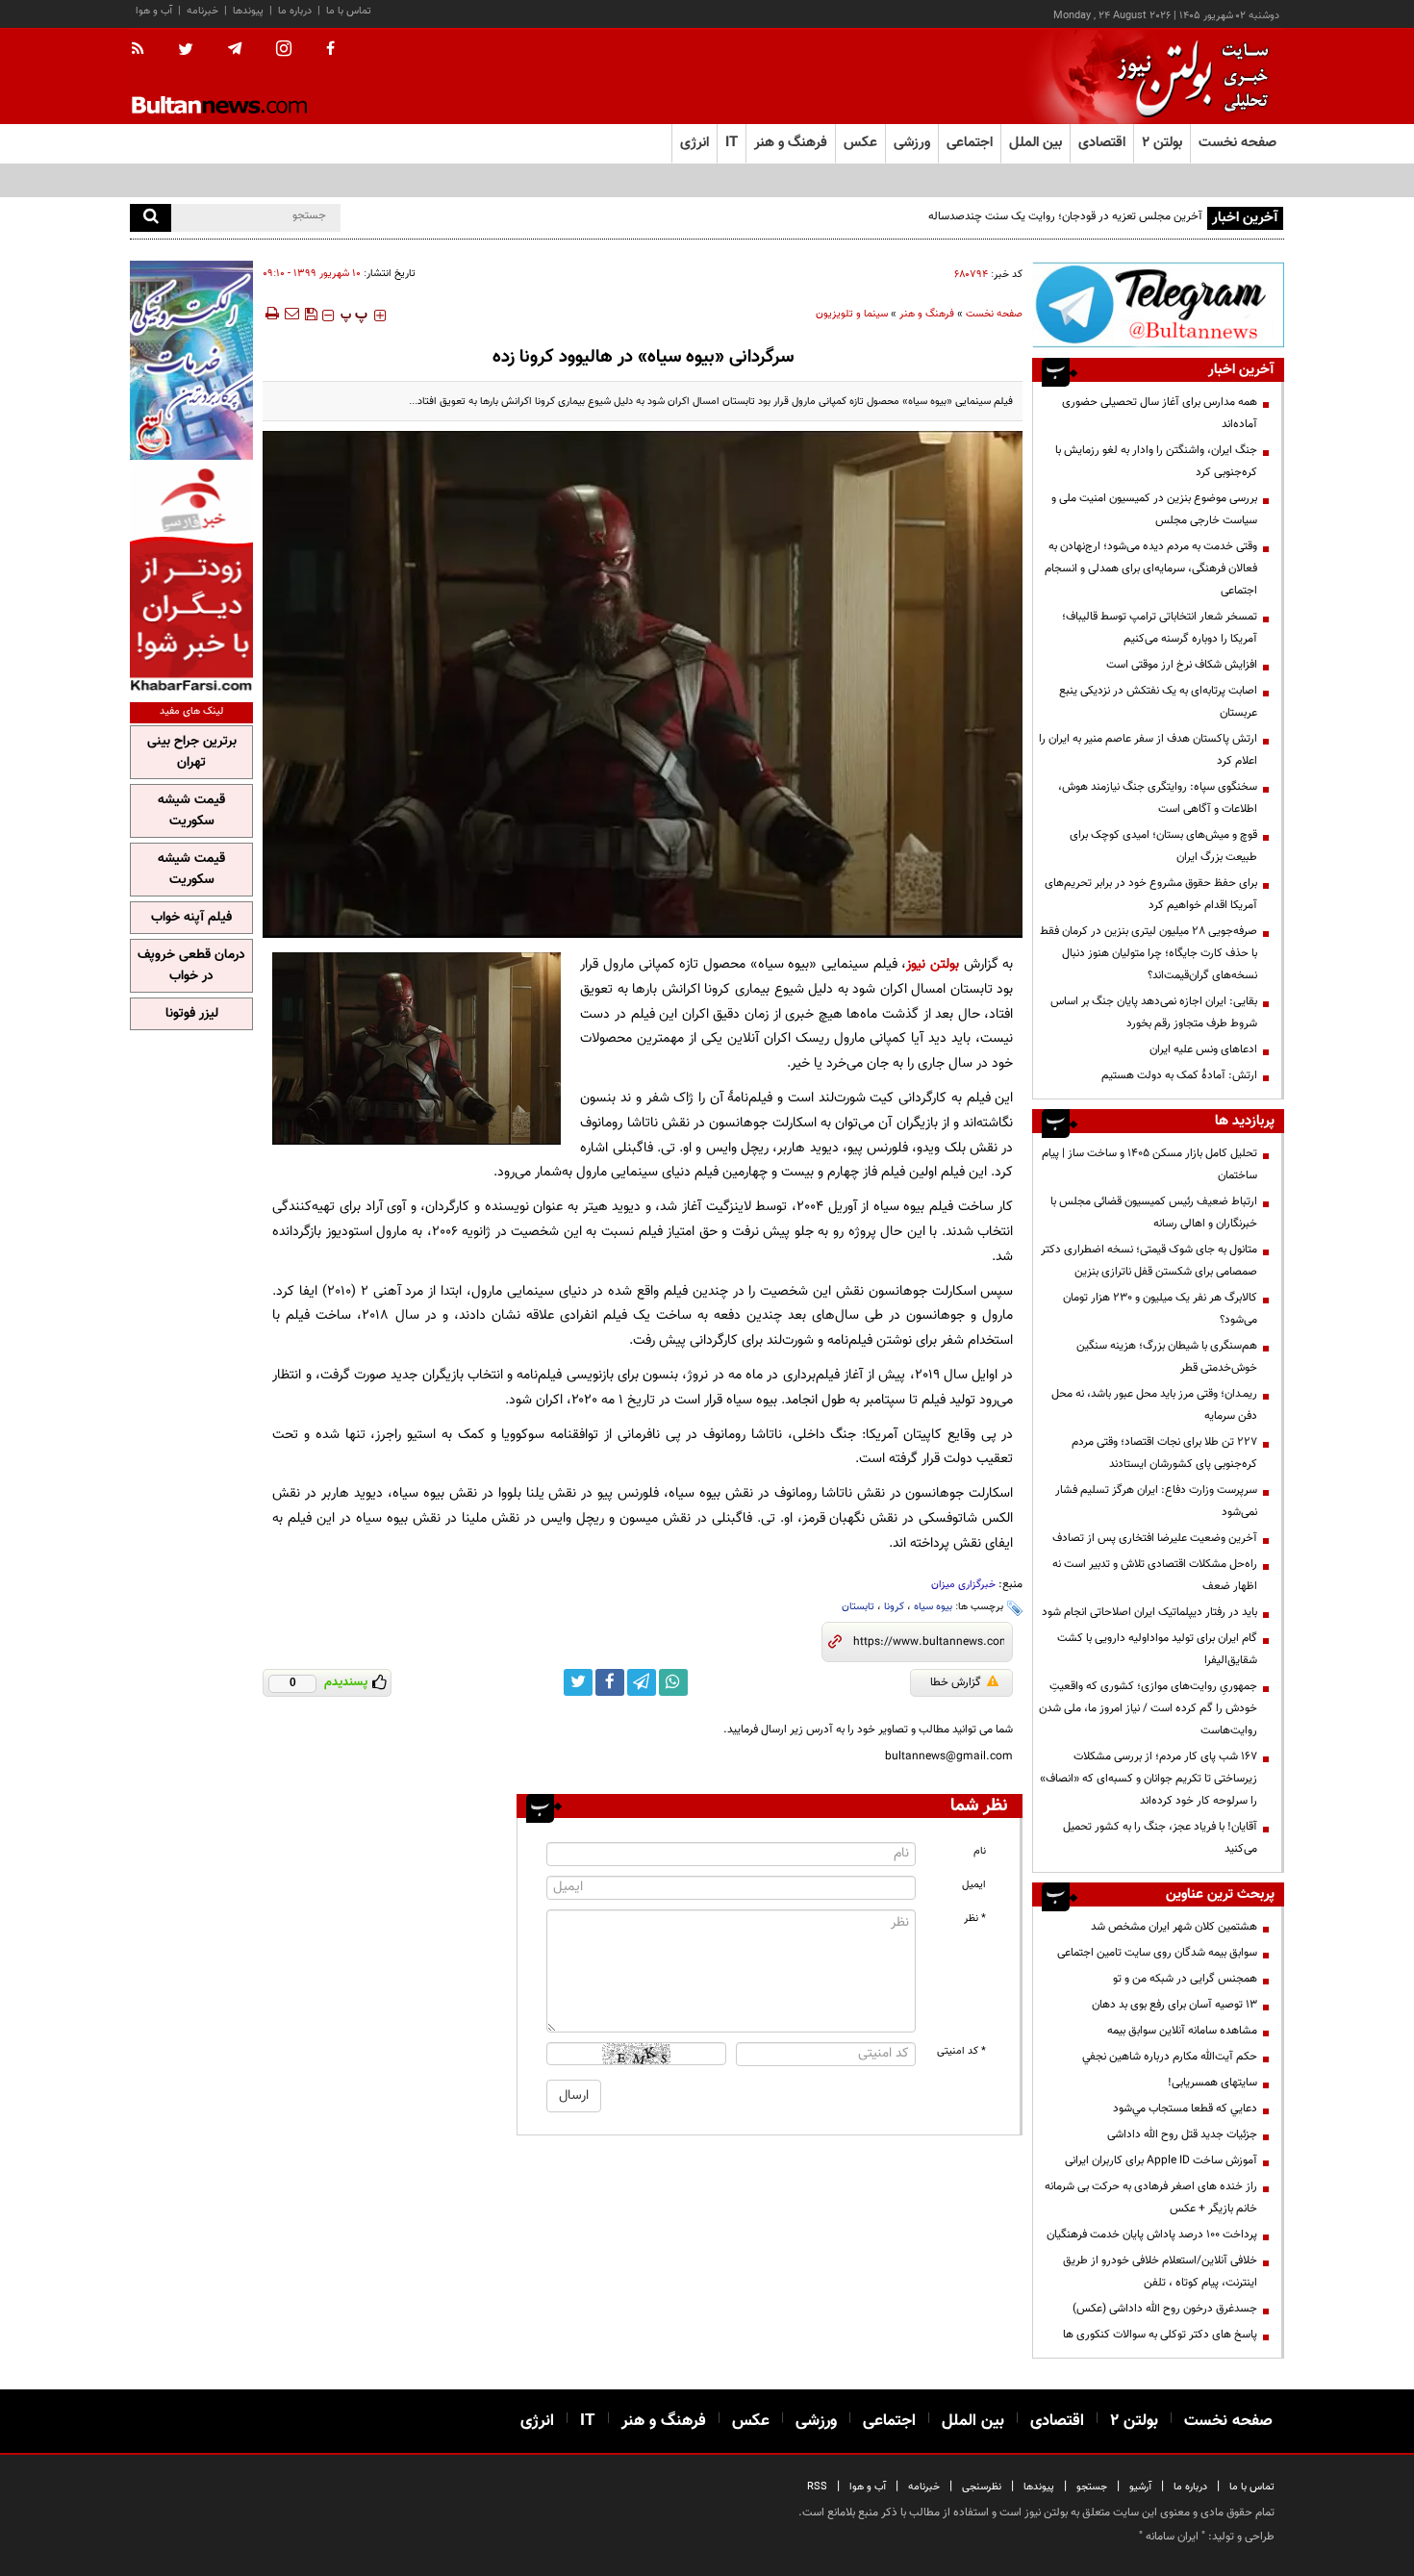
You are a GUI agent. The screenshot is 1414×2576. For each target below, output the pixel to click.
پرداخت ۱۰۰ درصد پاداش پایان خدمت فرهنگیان (1152, 2235)
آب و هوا (154, 11)
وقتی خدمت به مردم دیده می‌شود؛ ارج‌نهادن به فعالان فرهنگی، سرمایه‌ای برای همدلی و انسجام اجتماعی (1151, 568)
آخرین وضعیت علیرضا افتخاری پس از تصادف (1155, 1538)
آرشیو (1140, 2487)
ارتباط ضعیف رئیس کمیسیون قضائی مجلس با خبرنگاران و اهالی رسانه (1154, 1212)
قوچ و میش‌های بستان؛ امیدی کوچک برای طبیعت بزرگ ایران (1163, 846)
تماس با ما (349, 11)
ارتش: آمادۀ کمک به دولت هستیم (1179, 1075)
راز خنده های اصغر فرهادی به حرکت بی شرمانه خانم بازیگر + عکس (1151, 2197)
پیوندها (248, 11)
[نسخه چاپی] (271, 314)
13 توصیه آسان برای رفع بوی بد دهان (1174, 2005)
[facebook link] (610, 1682)
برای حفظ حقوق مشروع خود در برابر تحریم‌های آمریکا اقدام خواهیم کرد (1151, 894)
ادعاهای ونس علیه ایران (1203, 1049)
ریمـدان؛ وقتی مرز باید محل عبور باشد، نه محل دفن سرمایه (1154, 1405)
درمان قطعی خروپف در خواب (191, 966)
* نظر (975, 1919)
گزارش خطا (956, 1682)
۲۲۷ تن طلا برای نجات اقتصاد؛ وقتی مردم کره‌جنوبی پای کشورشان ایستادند (1164, 1453)
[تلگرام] (1158, 304)
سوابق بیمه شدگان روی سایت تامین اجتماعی (1157, 1953)
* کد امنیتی (961, 2051)
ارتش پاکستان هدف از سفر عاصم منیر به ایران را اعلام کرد (1148, 750)
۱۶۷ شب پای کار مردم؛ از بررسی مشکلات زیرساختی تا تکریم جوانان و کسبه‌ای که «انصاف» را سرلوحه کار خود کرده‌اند (1149, 1779)
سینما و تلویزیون (852, 314)
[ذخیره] (311, 314)
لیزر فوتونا (192, 1014)
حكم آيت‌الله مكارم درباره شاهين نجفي (1170, 2057)
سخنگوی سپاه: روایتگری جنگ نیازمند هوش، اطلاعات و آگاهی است (1158, 798)
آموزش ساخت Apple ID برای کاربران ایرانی (1161, 2160)
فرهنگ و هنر (927, 314)
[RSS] (144, 50)
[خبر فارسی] (191, 579)
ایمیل (974, 1885)
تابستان (858, 1607)
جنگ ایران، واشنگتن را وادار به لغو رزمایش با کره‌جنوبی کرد (1156, 461)
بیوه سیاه (933, 1607)
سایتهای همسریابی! (1212, 2083)
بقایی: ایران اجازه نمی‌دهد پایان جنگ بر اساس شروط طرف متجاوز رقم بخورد (1154, 1012)
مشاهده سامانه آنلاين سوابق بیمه (1182, 2031)
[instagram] (284, 51)
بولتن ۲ (1162, 143)
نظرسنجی (982, 2487)
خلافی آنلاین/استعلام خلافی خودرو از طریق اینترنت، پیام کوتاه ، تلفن (1160, 2272)
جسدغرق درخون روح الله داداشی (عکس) (1165, 2309)
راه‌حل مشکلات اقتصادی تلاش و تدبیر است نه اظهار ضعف (1155, 1575)
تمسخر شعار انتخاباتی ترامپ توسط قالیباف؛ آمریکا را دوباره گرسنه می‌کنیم (1160, 628)
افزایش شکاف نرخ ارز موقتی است (1182, 665)
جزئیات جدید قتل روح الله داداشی (1182, 2134)
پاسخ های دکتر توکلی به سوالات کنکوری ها (1160, 2335)
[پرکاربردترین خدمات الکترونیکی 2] (191, 360)
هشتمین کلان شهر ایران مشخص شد (1174, 1927)
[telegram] (235, 49)
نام (980, 1851)
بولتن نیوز (933, 964)
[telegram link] (642, 1682)
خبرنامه (202, 11)
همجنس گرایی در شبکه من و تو (1185, 1979)
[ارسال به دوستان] (291, 314)
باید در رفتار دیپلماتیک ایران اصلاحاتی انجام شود (1149, 1612)
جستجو (1092, 2487)
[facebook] (330, 50)
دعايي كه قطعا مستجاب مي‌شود (1185, 2109)
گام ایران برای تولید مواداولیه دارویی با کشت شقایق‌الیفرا (1157, 1649)
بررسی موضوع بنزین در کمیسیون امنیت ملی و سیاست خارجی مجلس (1154, 509)
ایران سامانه (1172, 2537)
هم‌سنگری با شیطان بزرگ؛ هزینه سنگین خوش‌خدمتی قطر (1167, 1357)
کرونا (894, 1607)
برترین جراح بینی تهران (192, 752)
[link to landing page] (1188, 76)
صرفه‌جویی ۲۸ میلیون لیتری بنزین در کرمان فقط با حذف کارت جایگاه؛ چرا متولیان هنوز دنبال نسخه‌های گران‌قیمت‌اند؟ (1149, 953)
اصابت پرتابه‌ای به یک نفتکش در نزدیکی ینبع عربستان (1158, 702)
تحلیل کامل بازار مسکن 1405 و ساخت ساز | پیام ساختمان (1149, 1164)
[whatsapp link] (673, 1682)
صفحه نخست (1237, 143)
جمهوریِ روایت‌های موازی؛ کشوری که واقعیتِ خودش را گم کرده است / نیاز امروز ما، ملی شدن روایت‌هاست (1148, 1708)
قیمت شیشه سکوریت (191, 811)
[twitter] (186, 51)
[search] (151, 218)
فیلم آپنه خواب (191, 918)
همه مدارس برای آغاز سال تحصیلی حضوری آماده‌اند (1160, 413)
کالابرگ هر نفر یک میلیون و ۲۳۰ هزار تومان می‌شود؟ (1160, 1309)
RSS (817, 2487)
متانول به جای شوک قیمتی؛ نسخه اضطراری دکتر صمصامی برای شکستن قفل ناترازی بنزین (1149, 1261)
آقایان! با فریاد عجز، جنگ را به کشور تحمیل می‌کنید (1160, 1838)
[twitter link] (578, 1682)
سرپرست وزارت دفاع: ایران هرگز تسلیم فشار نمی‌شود (1156, 1501)
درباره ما (295, 11)
